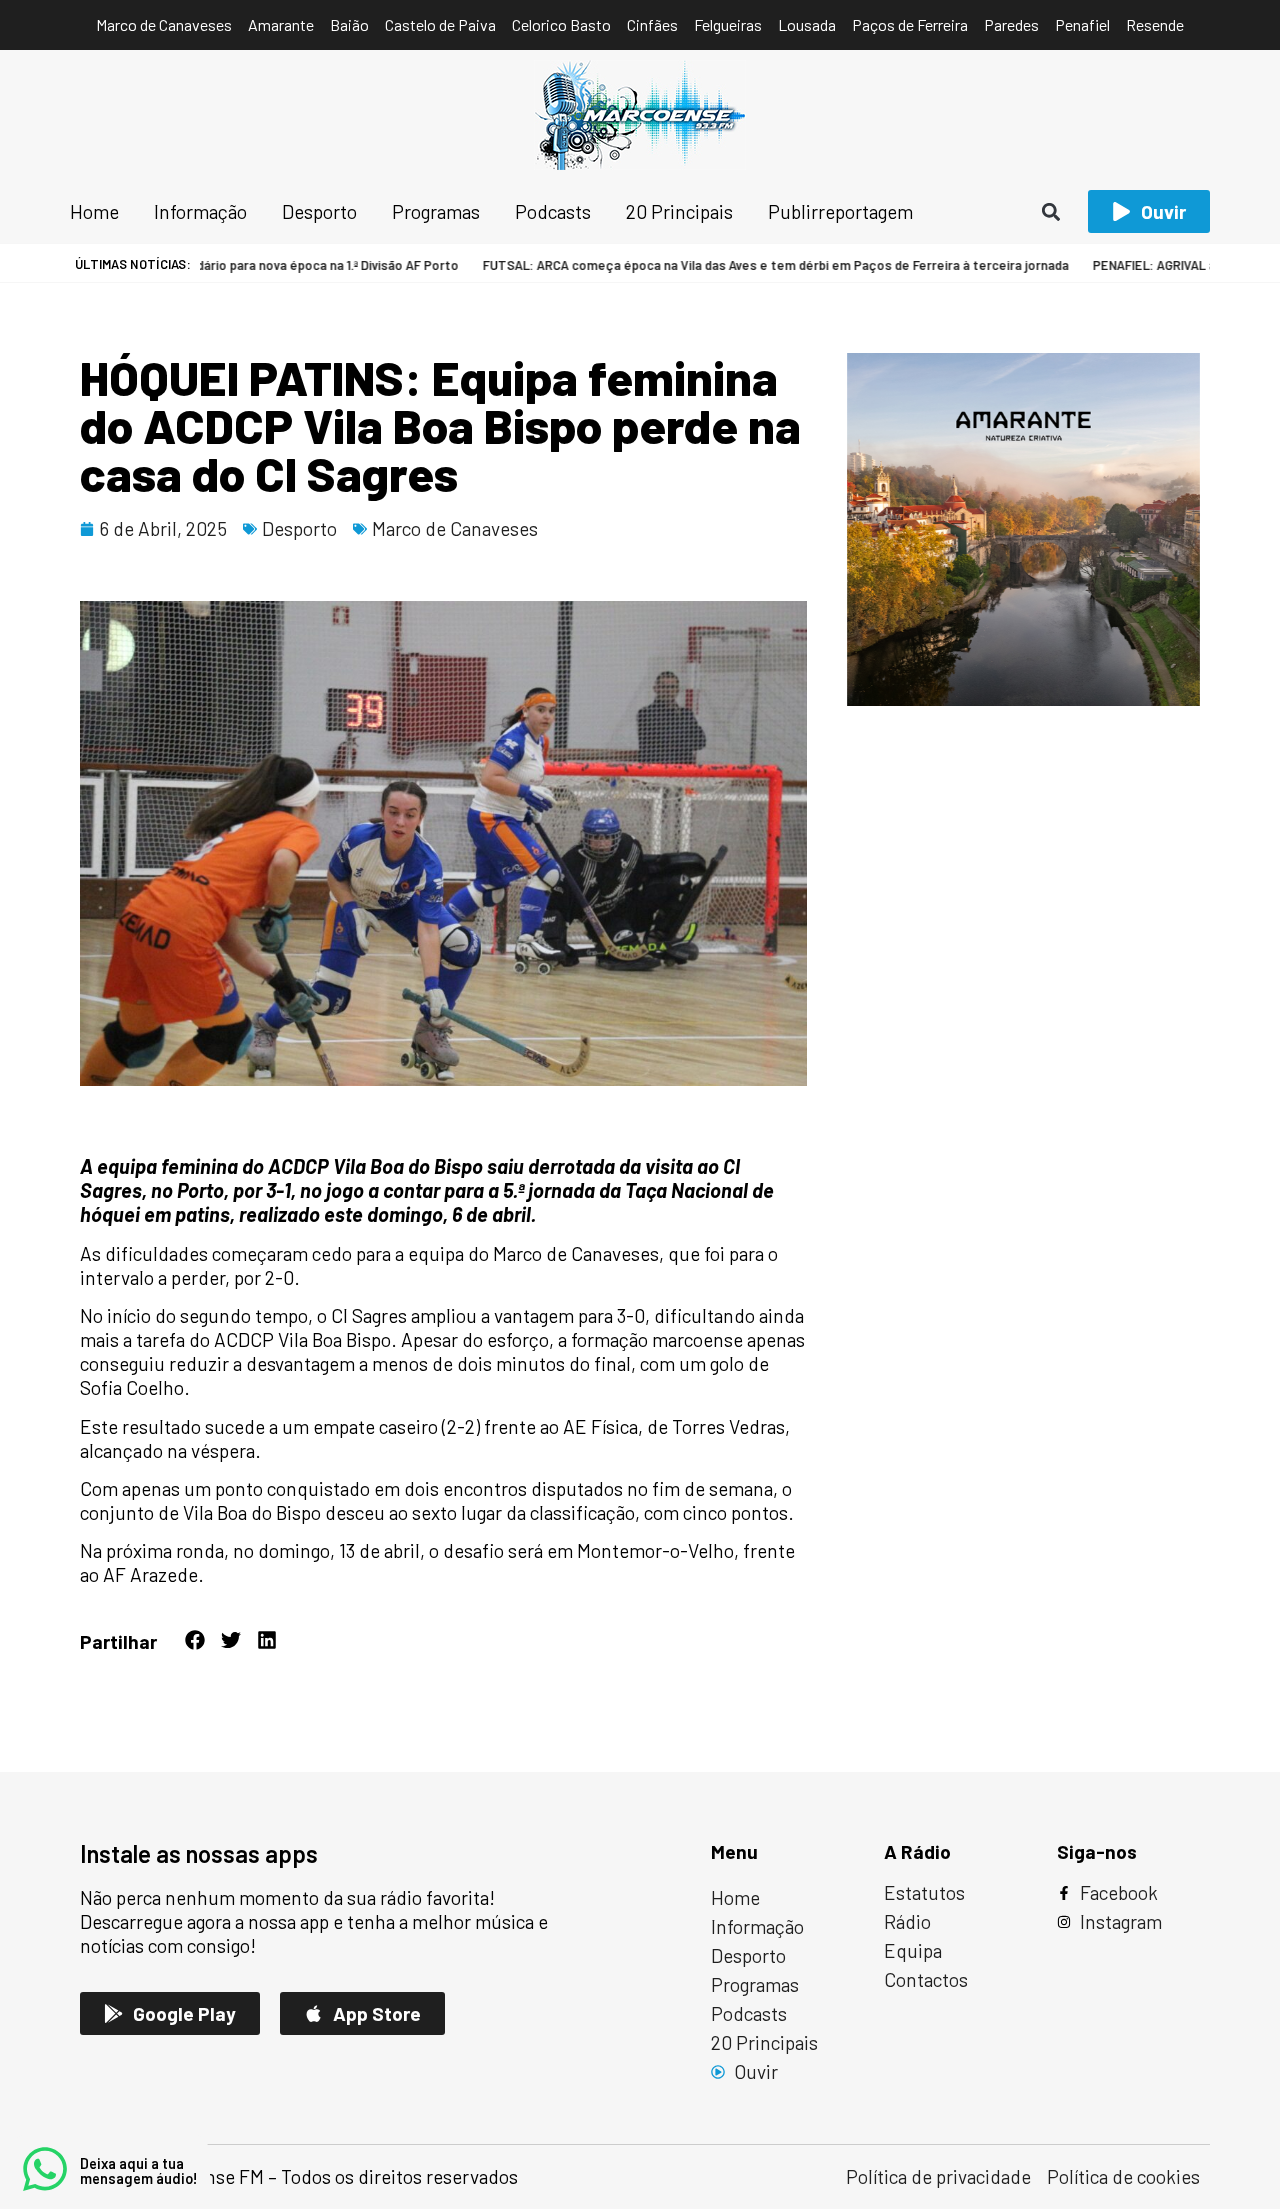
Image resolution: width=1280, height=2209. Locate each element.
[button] (1051, 211)
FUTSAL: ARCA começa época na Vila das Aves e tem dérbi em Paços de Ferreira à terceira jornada (735, 265)
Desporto (299, 528)
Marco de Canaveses (455, 528)
